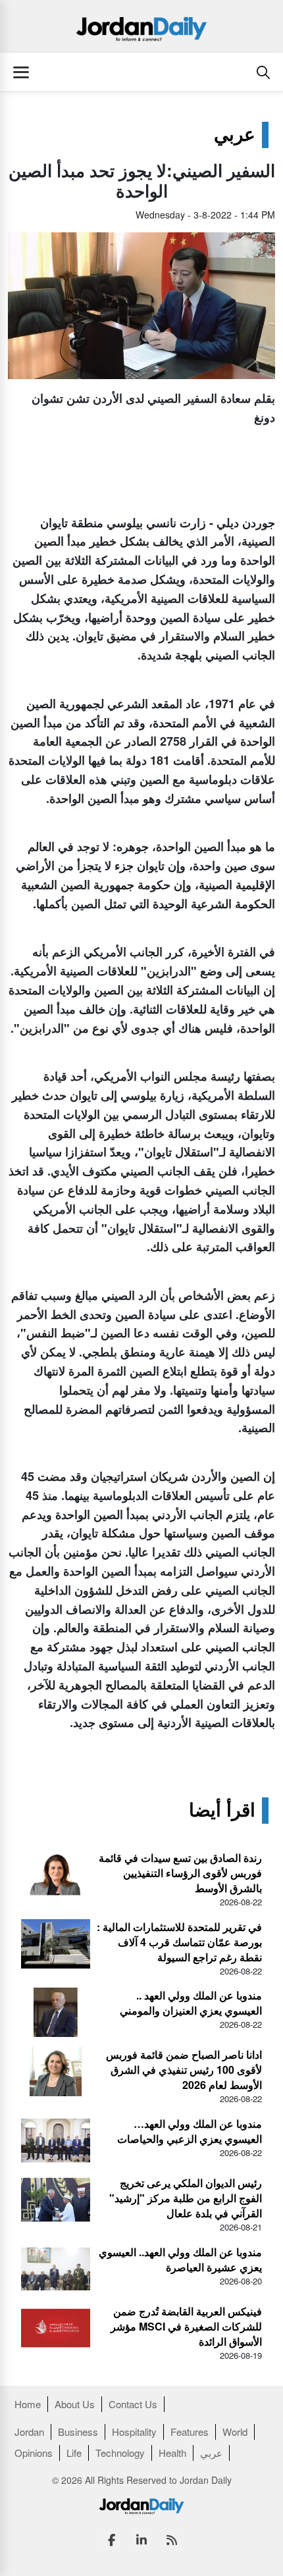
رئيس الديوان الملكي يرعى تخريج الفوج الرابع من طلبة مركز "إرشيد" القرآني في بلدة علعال (186, 2198)
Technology (120, 2453)
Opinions (34, 2453)
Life (74, 2453)
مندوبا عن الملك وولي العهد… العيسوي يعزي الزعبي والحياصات (190, 2131)
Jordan (29, 2432)
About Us (75, 2404)
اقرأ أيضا (222, 1811)
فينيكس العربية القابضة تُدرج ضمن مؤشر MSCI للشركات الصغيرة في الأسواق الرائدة (186, 2326)
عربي (235, 135)
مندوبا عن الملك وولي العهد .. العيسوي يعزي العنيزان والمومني (191, 2003)
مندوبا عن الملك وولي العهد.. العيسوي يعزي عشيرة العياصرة (180, 2259)
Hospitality (134, 2432)
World (235, 2432)
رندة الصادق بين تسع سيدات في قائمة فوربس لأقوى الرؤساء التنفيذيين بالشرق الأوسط (180, 1873)
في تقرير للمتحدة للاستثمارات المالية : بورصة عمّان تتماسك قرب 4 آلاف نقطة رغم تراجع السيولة (179, 1942)
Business (78, 2432)
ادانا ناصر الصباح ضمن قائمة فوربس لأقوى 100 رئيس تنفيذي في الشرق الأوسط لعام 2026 (184, 2070)
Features (190, 2432)
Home (28, 2404)
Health (172, 2453)
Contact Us (133, 2404)
